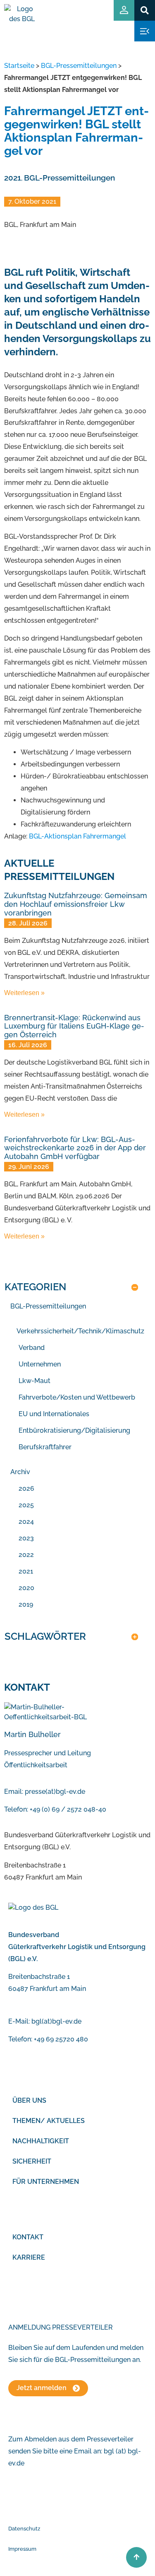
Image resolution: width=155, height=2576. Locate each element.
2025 (26, 1505)
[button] (144, 10)
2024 (26, 1522)
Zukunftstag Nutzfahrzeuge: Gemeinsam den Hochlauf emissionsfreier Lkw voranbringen (76, 904)
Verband (32, 1348)
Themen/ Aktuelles (49, 2121)
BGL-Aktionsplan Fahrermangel (77, 836)
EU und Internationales (54, 1414)
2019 (26, 1604)
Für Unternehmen (46, 2182)
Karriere (29, 2257)
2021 (13, 178)
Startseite (19, 66)
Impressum (22, 2549)
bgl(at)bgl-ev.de (56, 2021)
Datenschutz (24, 2529)
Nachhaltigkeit (41, 2141)
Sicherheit (32, 2161)
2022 (26, 1555)
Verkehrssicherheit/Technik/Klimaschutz (80, 1331)
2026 (26, 1488)
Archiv (20, 1472)
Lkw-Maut (35, 1381)
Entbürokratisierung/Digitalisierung (74, 1430)
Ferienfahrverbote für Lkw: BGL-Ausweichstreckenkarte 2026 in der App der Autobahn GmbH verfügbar (75, 1148)
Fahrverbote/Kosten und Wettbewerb (77, 1397)
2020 (26, 1588)
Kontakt (28, 2237)
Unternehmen (40, 1364)
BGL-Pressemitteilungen (79, 66)
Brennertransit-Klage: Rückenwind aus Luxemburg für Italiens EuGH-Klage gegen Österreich (74, 1026)
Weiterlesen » (24, 993)
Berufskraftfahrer (45, 1447)
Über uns (29, 2100)
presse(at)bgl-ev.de (55, 1792)
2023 (26, 1538)
